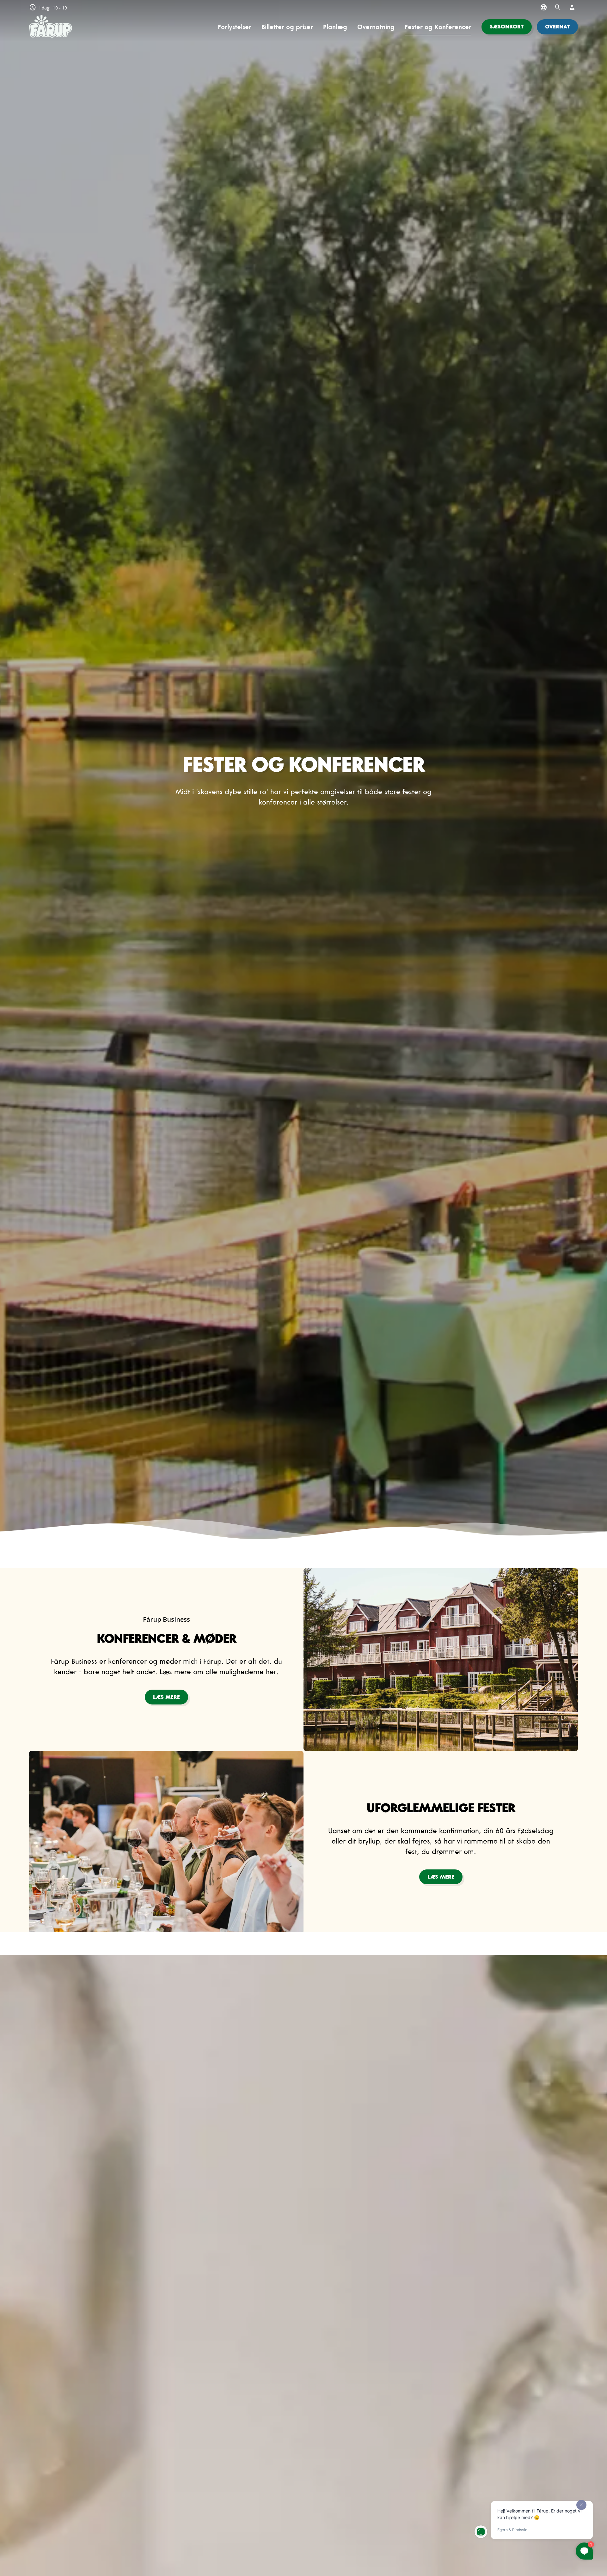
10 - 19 (48, 8)
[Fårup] (51, 27)
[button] (507, 27)
